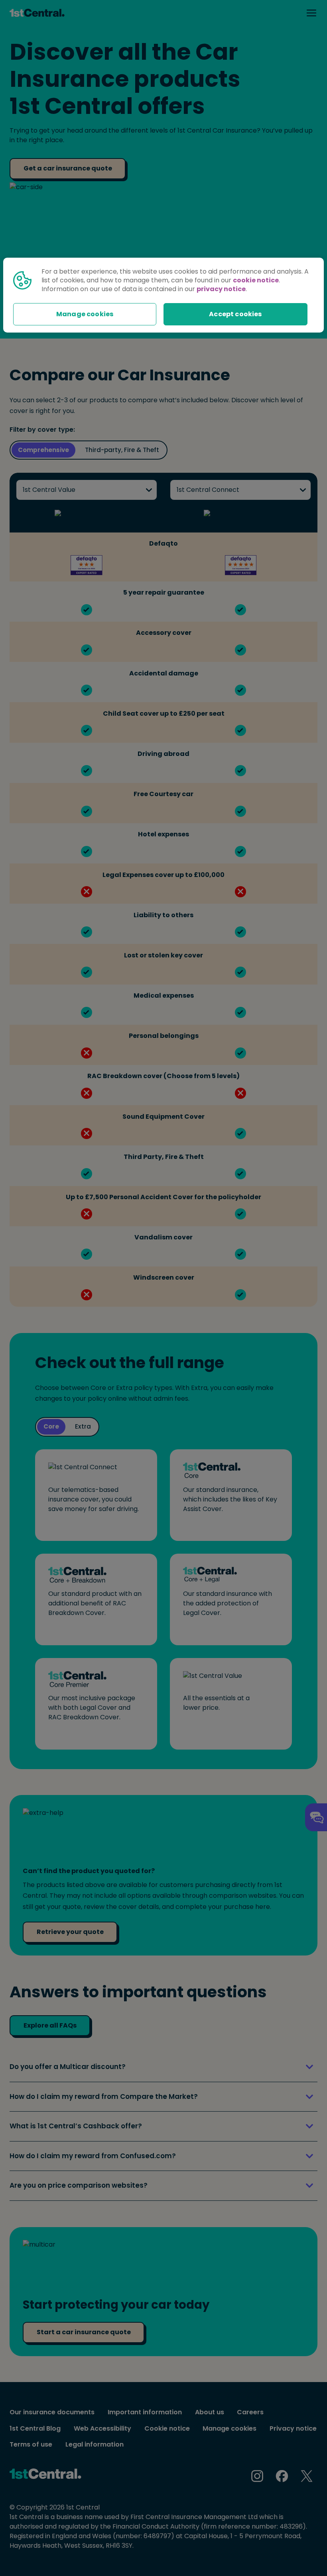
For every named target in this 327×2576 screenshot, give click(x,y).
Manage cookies (85, 314)
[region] (163, 295)
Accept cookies (235, 314)
